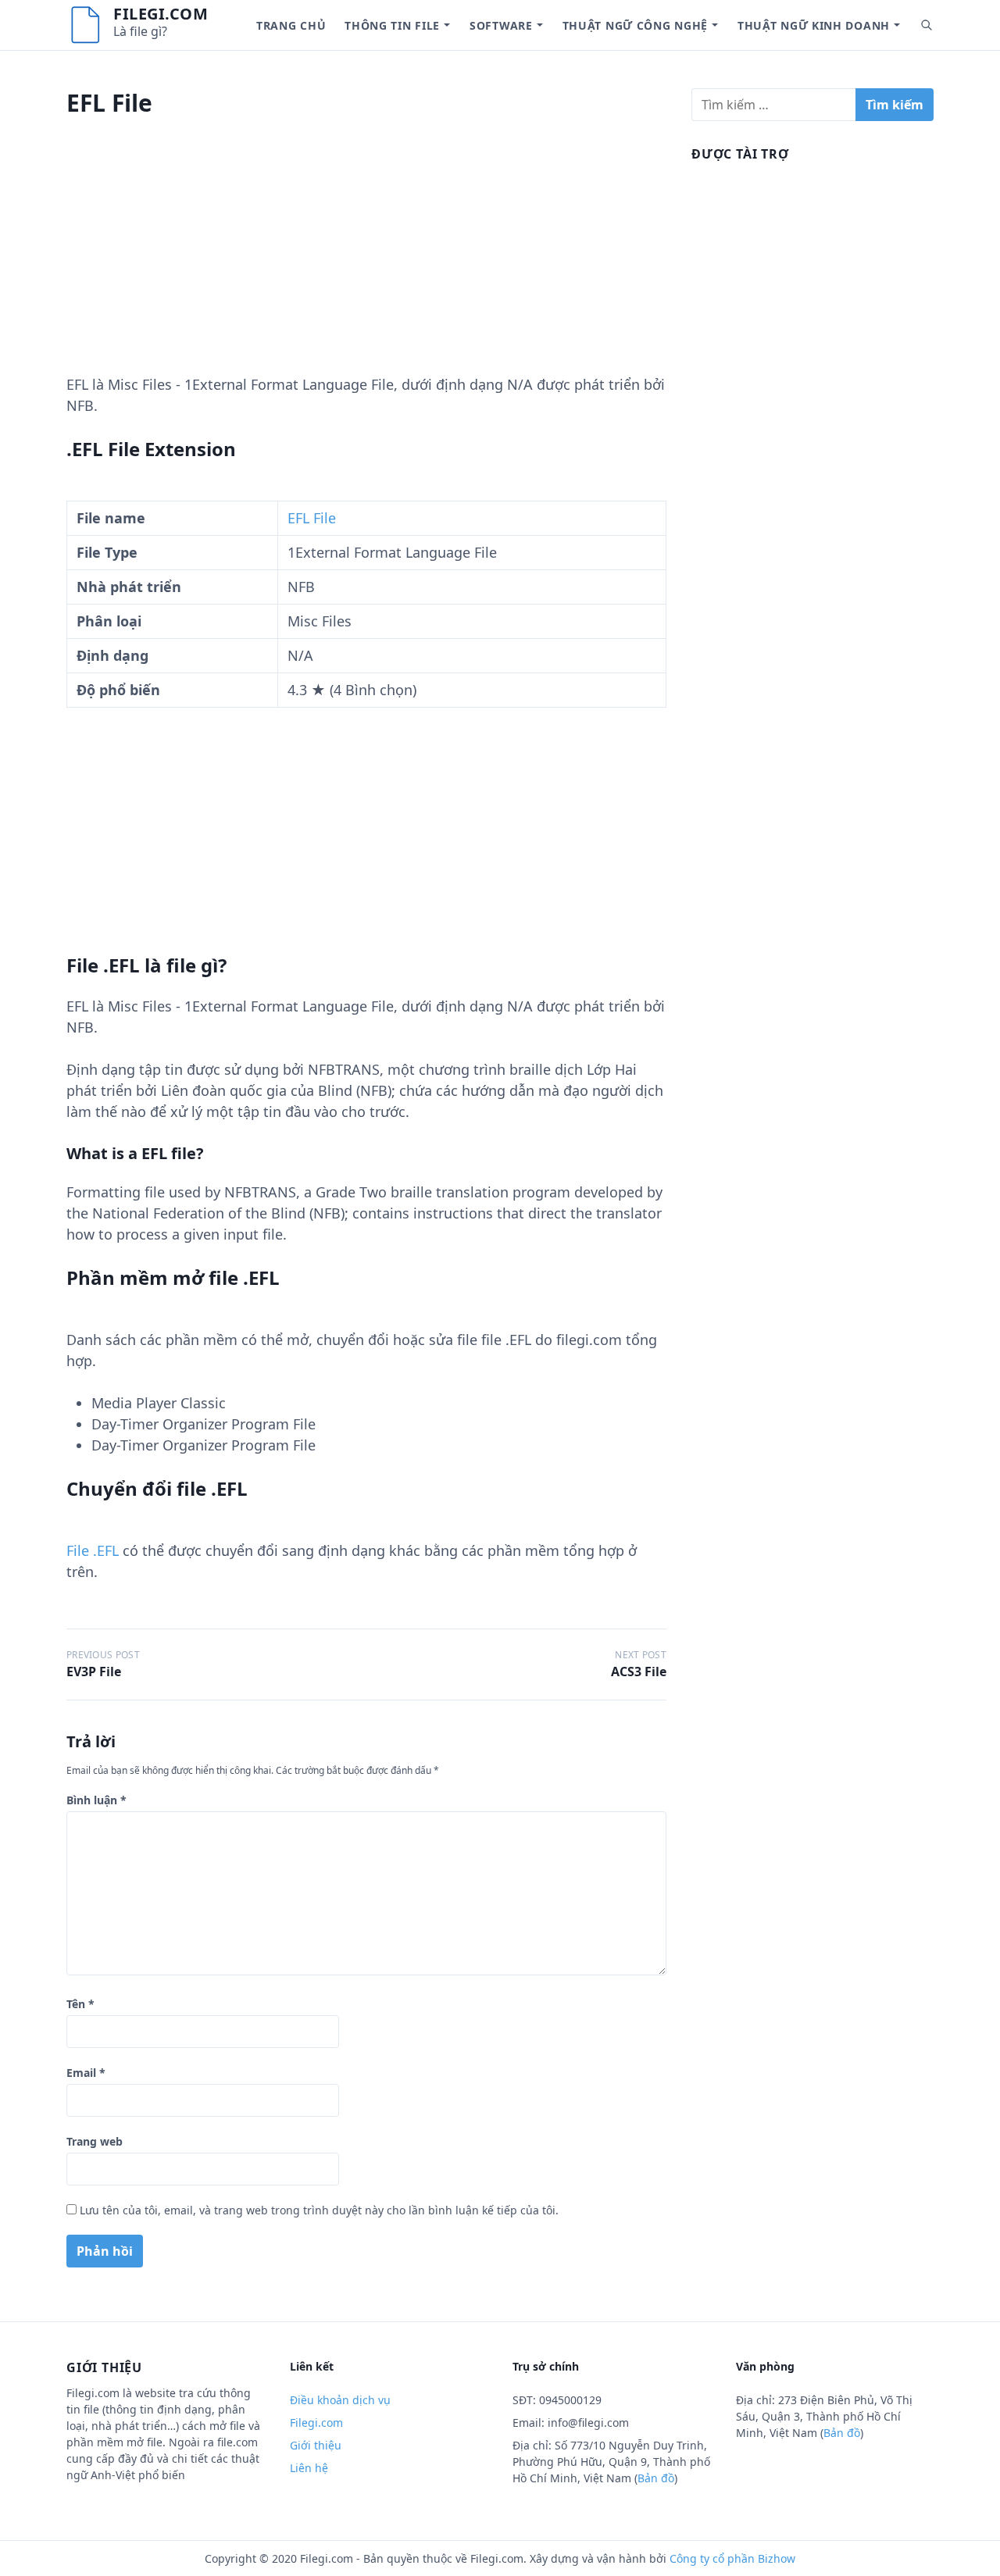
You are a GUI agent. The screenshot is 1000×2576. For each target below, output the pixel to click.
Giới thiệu (316, 2445)
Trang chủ (291, 25)
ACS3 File (639, 1672)
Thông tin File (392, 25)
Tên (80, 2004)
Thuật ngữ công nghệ (635, 25)
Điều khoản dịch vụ (340, 2400)
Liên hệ (309, 2468)
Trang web (95, 2141)
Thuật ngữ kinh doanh (814, 25)
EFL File (312, 518)
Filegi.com (161, 14)
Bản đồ (656, 2478)
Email (86, 2073)
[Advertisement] (366, 265)
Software (501, 25)
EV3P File (94, 1672)
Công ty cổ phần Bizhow (732, 2558)
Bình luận (96, 1800)
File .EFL (93, 1550)
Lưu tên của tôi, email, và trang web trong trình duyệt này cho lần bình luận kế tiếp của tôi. (319, 2210)
